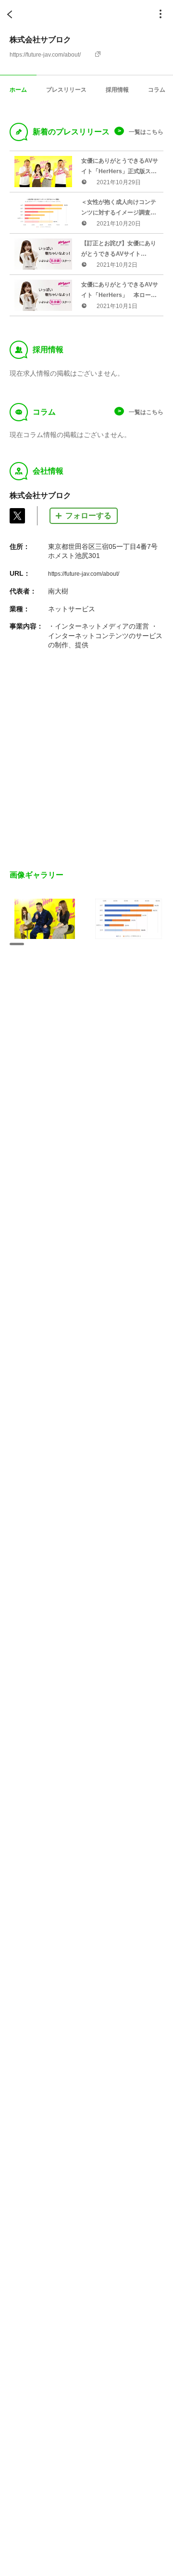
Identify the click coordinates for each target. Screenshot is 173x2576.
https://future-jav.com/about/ (45, 55)
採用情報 (117, 89)
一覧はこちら (146, 132)
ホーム (18, 89)
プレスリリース (66, 89)
